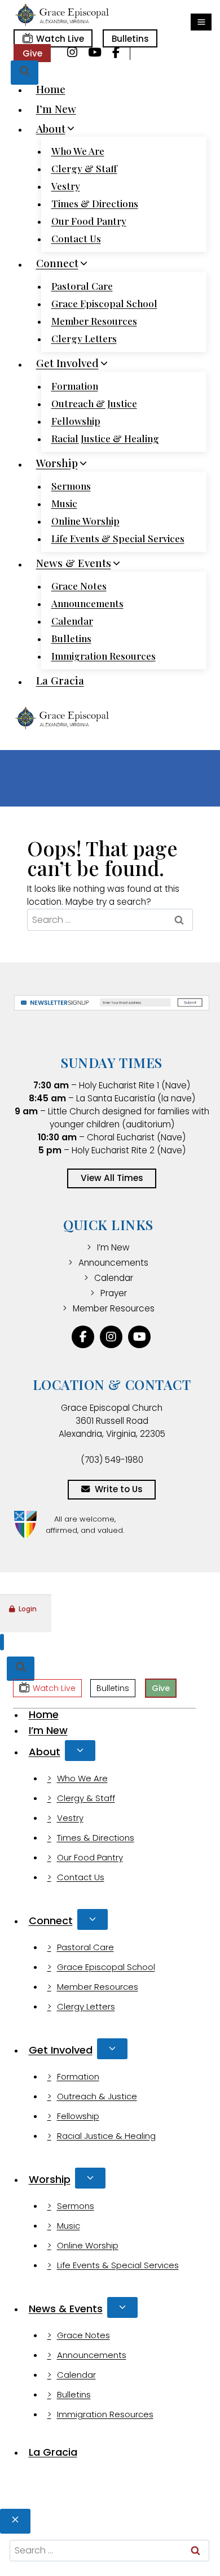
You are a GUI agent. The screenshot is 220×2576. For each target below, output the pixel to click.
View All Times (112, 1178)
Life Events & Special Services (118, 538)
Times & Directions (95, 203)
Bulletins (130, 39)
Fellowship (76, 421)
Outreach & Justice (94, 403)
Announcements (87, 603)
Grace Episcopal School (104, 303)
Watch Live (60, 39)
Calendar (72, 621)
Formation (75, 386)
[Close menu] (2, 1642)
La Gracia (60, 681)
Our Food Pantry (89, 221)
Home (51, 89)
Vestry (66, 186)
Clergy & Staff (84, 168)
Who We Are (78, 151)
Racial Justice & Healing (105, 438)
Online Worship (85, 521)
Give (32, 53)
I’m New (56, 108)
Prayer (114, 1293)
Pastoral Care (82, 286)
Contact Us (76, 238)
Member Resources (94, 321)
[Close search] (15, 2521)
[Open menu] (201, 22)
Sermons (71, 486)
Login (28, 1609)
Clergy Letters (84, 338)
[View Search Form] (25, 73)
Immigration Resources (104, 656)
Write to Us (119, 1489)
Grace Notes (79, 586)
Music (64, 503)
